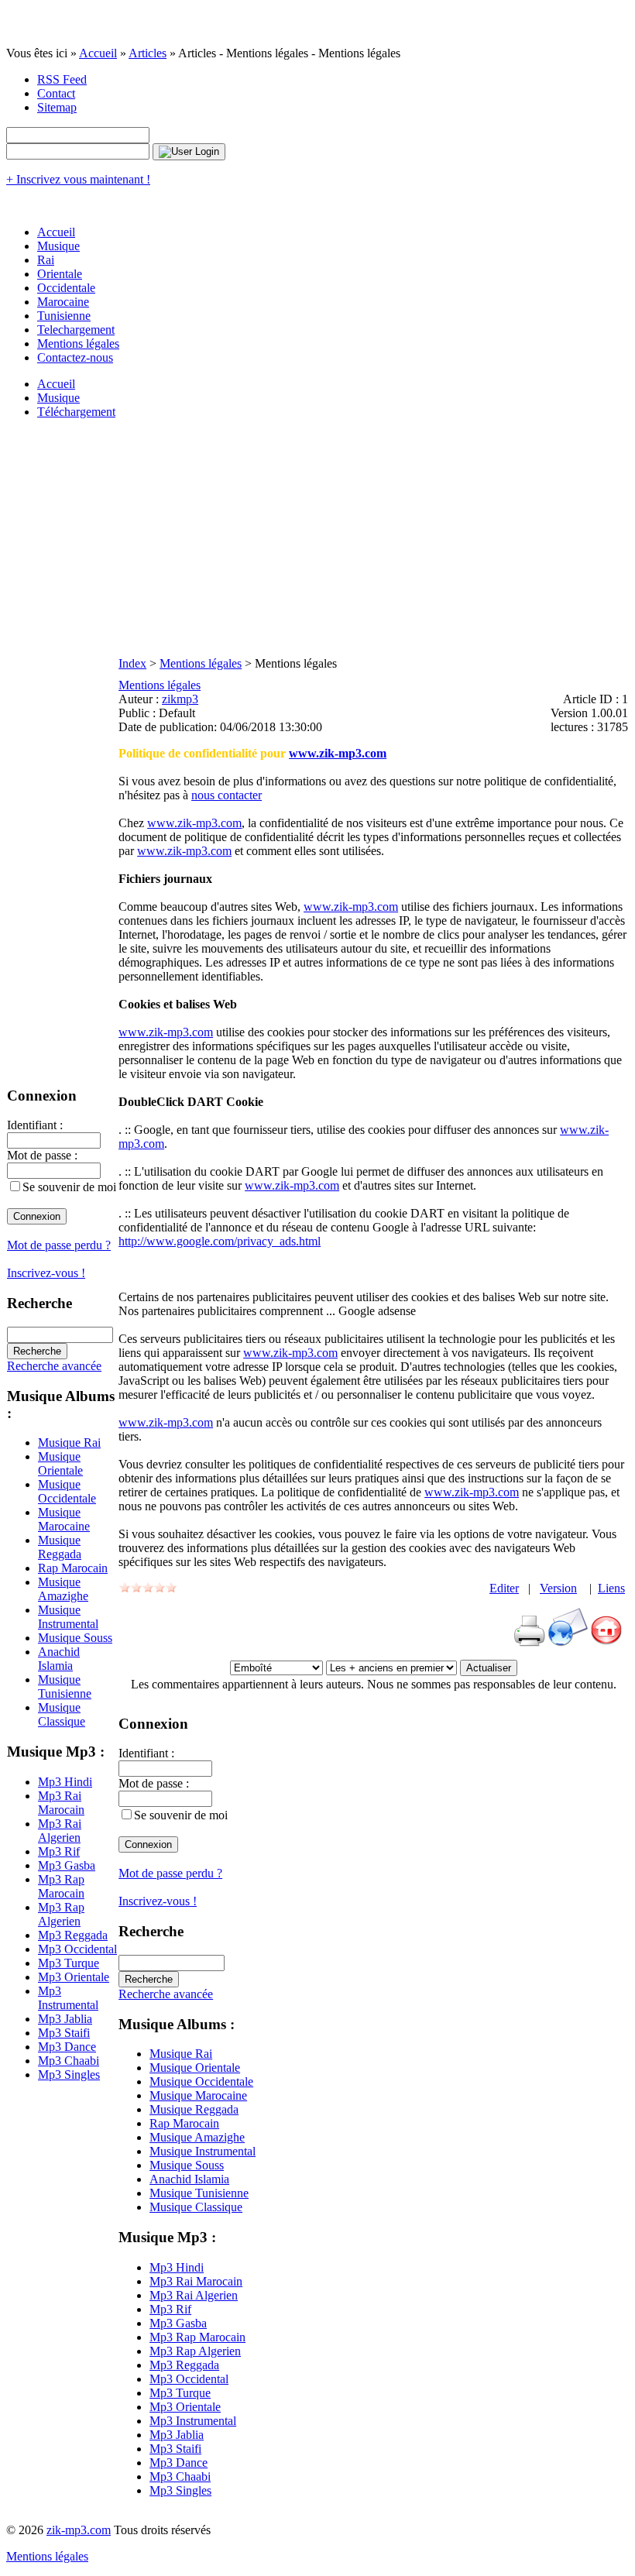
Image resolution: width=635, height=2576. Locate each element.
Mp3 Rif (59, 1851)
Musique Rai (69, 1443)
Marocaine (63, 302)
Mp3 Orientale (74, 1977)
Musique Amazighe (63, 1589)
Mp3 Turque (69, 1963)
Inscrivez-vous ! (46, 1273)
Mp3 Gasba (67, 1865)
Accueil (98, 53)
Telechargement (76, 330)
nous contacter (227, 795)
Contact (56, 93)
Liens (611, 1588)
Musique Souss (75, 1638)
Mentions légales (78, 343)
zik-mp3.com (79, 2530)
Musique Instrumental (68, 1617)
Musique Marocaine (64, 1519)
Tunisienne (64, 316)
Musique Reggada (60, 1547)
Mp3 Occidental (77, 1949)
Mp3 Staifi (64, 2033)
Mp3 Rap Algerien (61, 1914)
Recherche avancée (54, 1366)
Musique (58, 246)
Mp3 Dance (67, 2047)
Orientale (60, 274)
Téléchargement (76, 412)
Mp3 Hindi (65, 1782)
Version (558, 1588)
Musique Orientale (60, 1463)
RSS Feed (62, 79)
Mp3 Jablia (65, 2019)
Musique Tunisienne (65, 1686)
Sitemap (57, 107)
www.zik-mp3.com (338, 753)
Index (132, 663)
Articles (148, 53)
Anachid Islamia (59, 1659)
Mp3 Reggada (73, 1935)
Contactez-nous (75, 357)
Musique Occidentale (67, 1491)
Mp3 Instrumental (68, 1998)
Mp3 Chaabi (69, 2061)
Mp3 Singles (69, 2075)
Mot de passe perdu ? (59, 1245)
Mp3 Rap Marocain (61, 1886)
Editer (504, 1588)
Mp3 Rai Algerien (60, 1831)
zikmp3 (180, 699)
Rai (46, 260)
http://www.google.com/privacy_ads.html (220, 1241)
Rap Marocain (73, 1568)
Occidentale (66, 288)
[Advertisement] (317, 540)
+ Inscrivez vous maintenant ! (78, 179)
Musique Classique (62, 1714)
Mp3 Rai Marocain (61, 1803)
